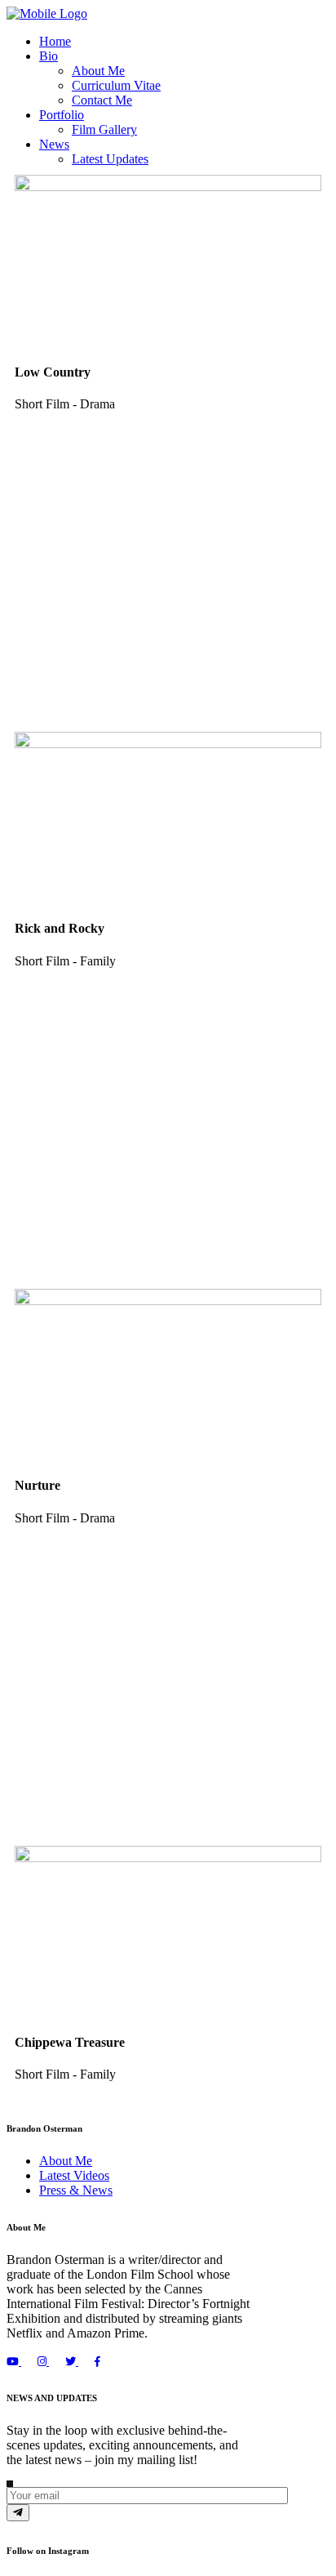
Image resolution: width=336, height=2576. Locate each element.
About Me (66, 2161)
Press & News (76, 2190)
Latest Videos (74, 2175)
